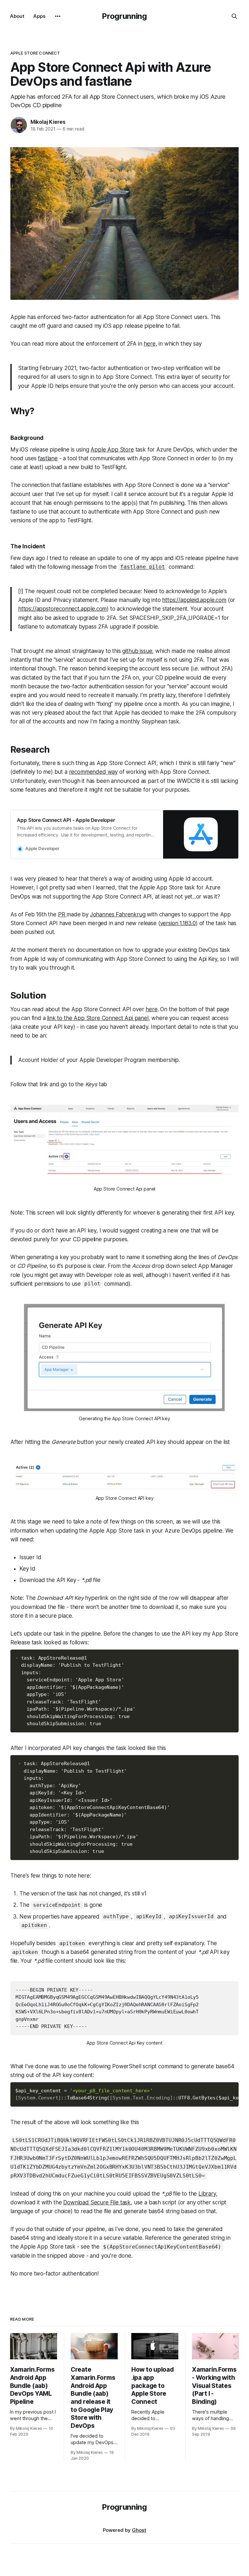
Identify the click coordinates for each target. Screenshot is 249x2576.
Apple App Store (112, 450)
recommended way (93, 772)
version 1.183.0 (178, 923)
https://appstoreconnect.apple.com (62, 609)
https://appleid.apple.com (194, 600)
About (17, 16)
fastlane (48, 458)
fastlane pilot (143, 567)
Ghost (139, 2530)
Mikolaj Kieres (48, 122)
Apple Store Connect (35, 53)
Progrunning (124, 16)
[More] (58, 16)
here (149, 344)
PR (62, 914)
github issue (137, 651)
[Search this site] (234, 16)
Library (207, 2194)
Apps (39, 16)
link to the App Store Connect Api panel (98, 1018)
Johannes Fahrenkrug (118, 914)
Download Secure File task (97, 2202)
